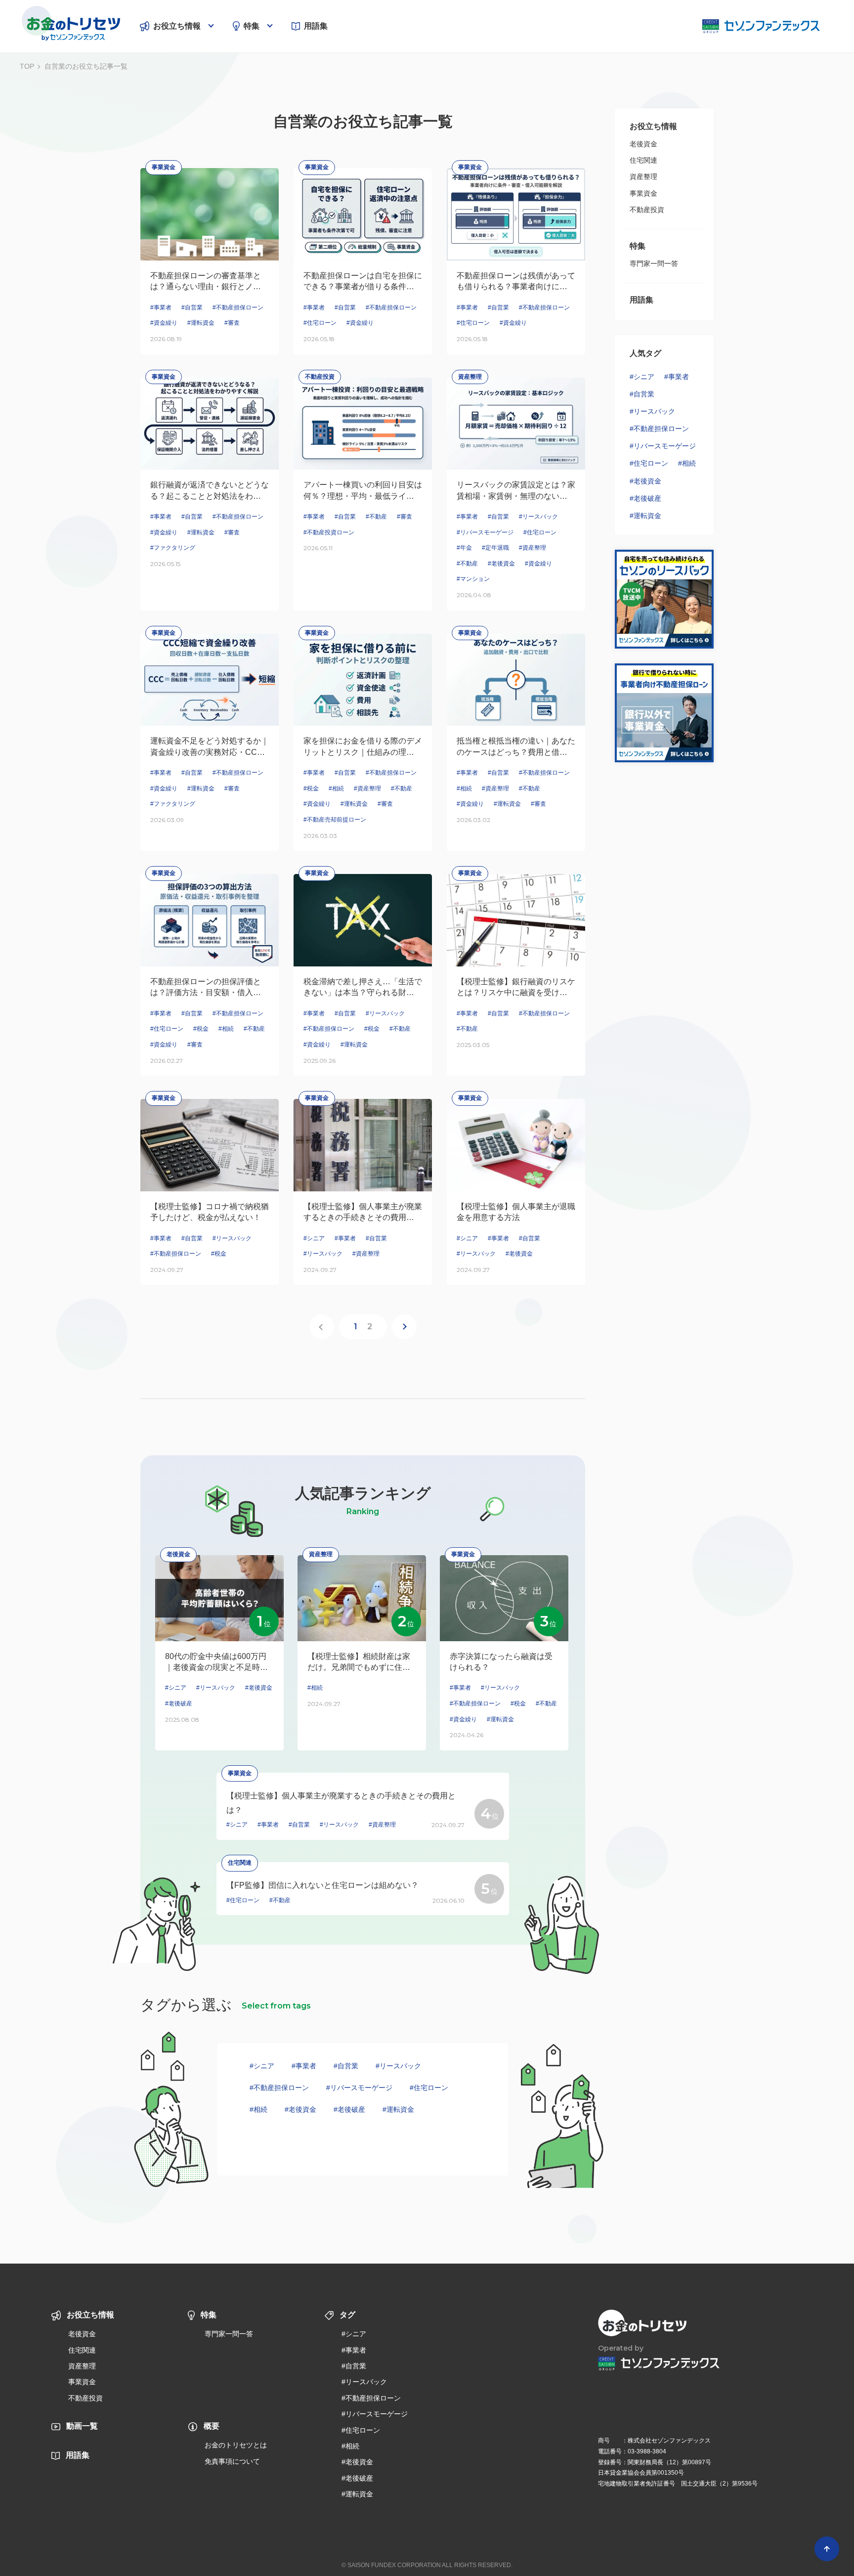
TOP (27, 66)
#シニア (262, 2066)
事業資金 (643, 193)
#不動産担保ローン (279, 2088)
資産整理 (643, 176)
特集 (252, 26)
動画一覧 (82, 2426)
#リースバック (398, 2066)
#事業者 (304, 2066)
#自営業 (346, 2066)
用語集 (316, 26)
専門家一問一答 (654, 263)
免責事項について (232, 2461)
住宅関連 (643, 160)
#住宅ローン (429, 2088)
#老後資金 (300, 2109)
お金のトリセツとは (236, 2445)
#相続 (258, 2109)
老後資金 (643, 144)
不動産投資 (647, 210)
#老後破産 (349, 2109)
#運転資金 (398, 2109)
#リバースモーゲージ (359, 2088)
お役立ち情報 (177, 26)
